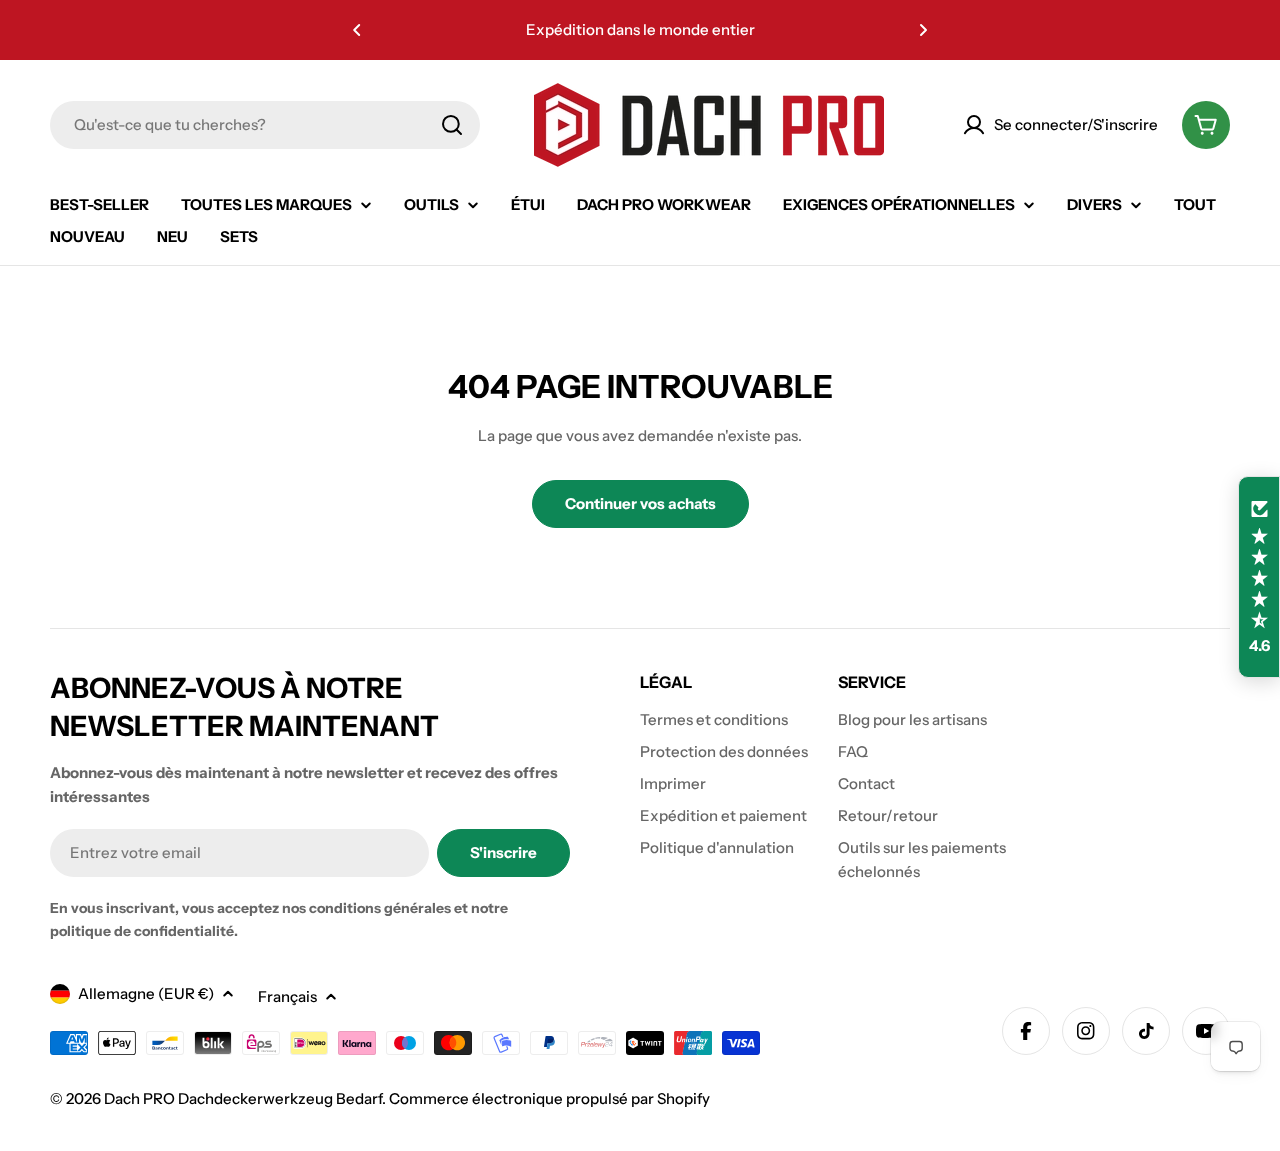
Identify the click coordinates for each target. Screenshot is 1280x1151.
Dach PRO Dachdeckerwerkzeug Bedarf (243, 1098)
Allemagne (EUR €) (146, 993)
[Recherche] (452, 125)
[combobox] (265, 125)
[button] (357, 30)
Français (287, 996)
